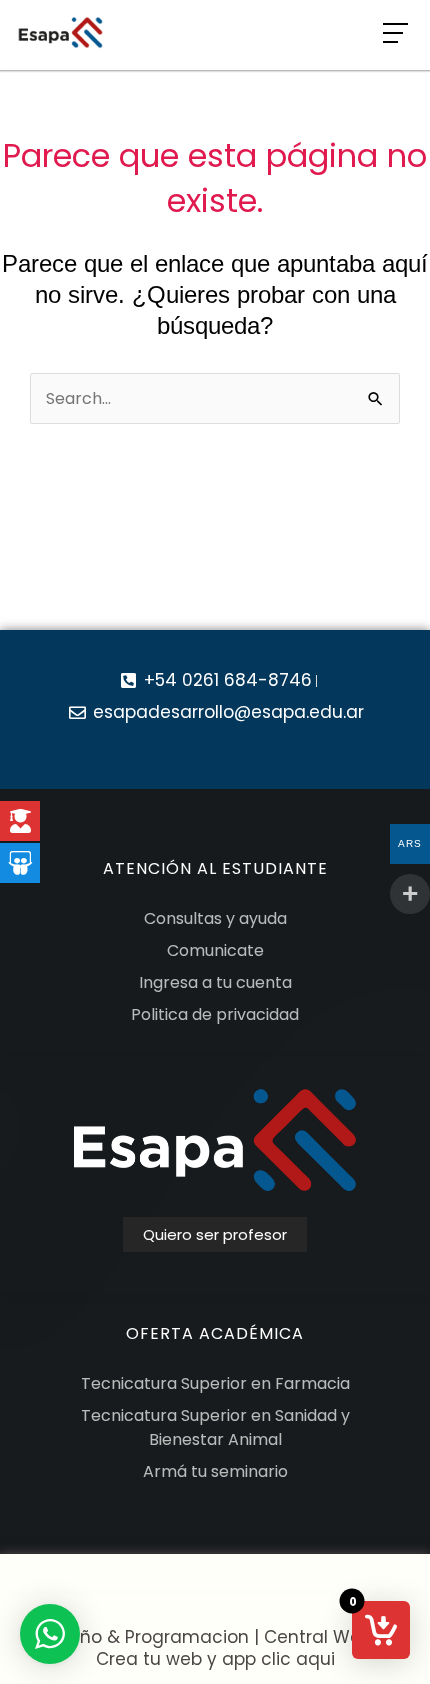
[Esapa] (60, 32)
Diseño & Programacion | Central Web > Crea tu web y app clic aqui (215, 1648)
